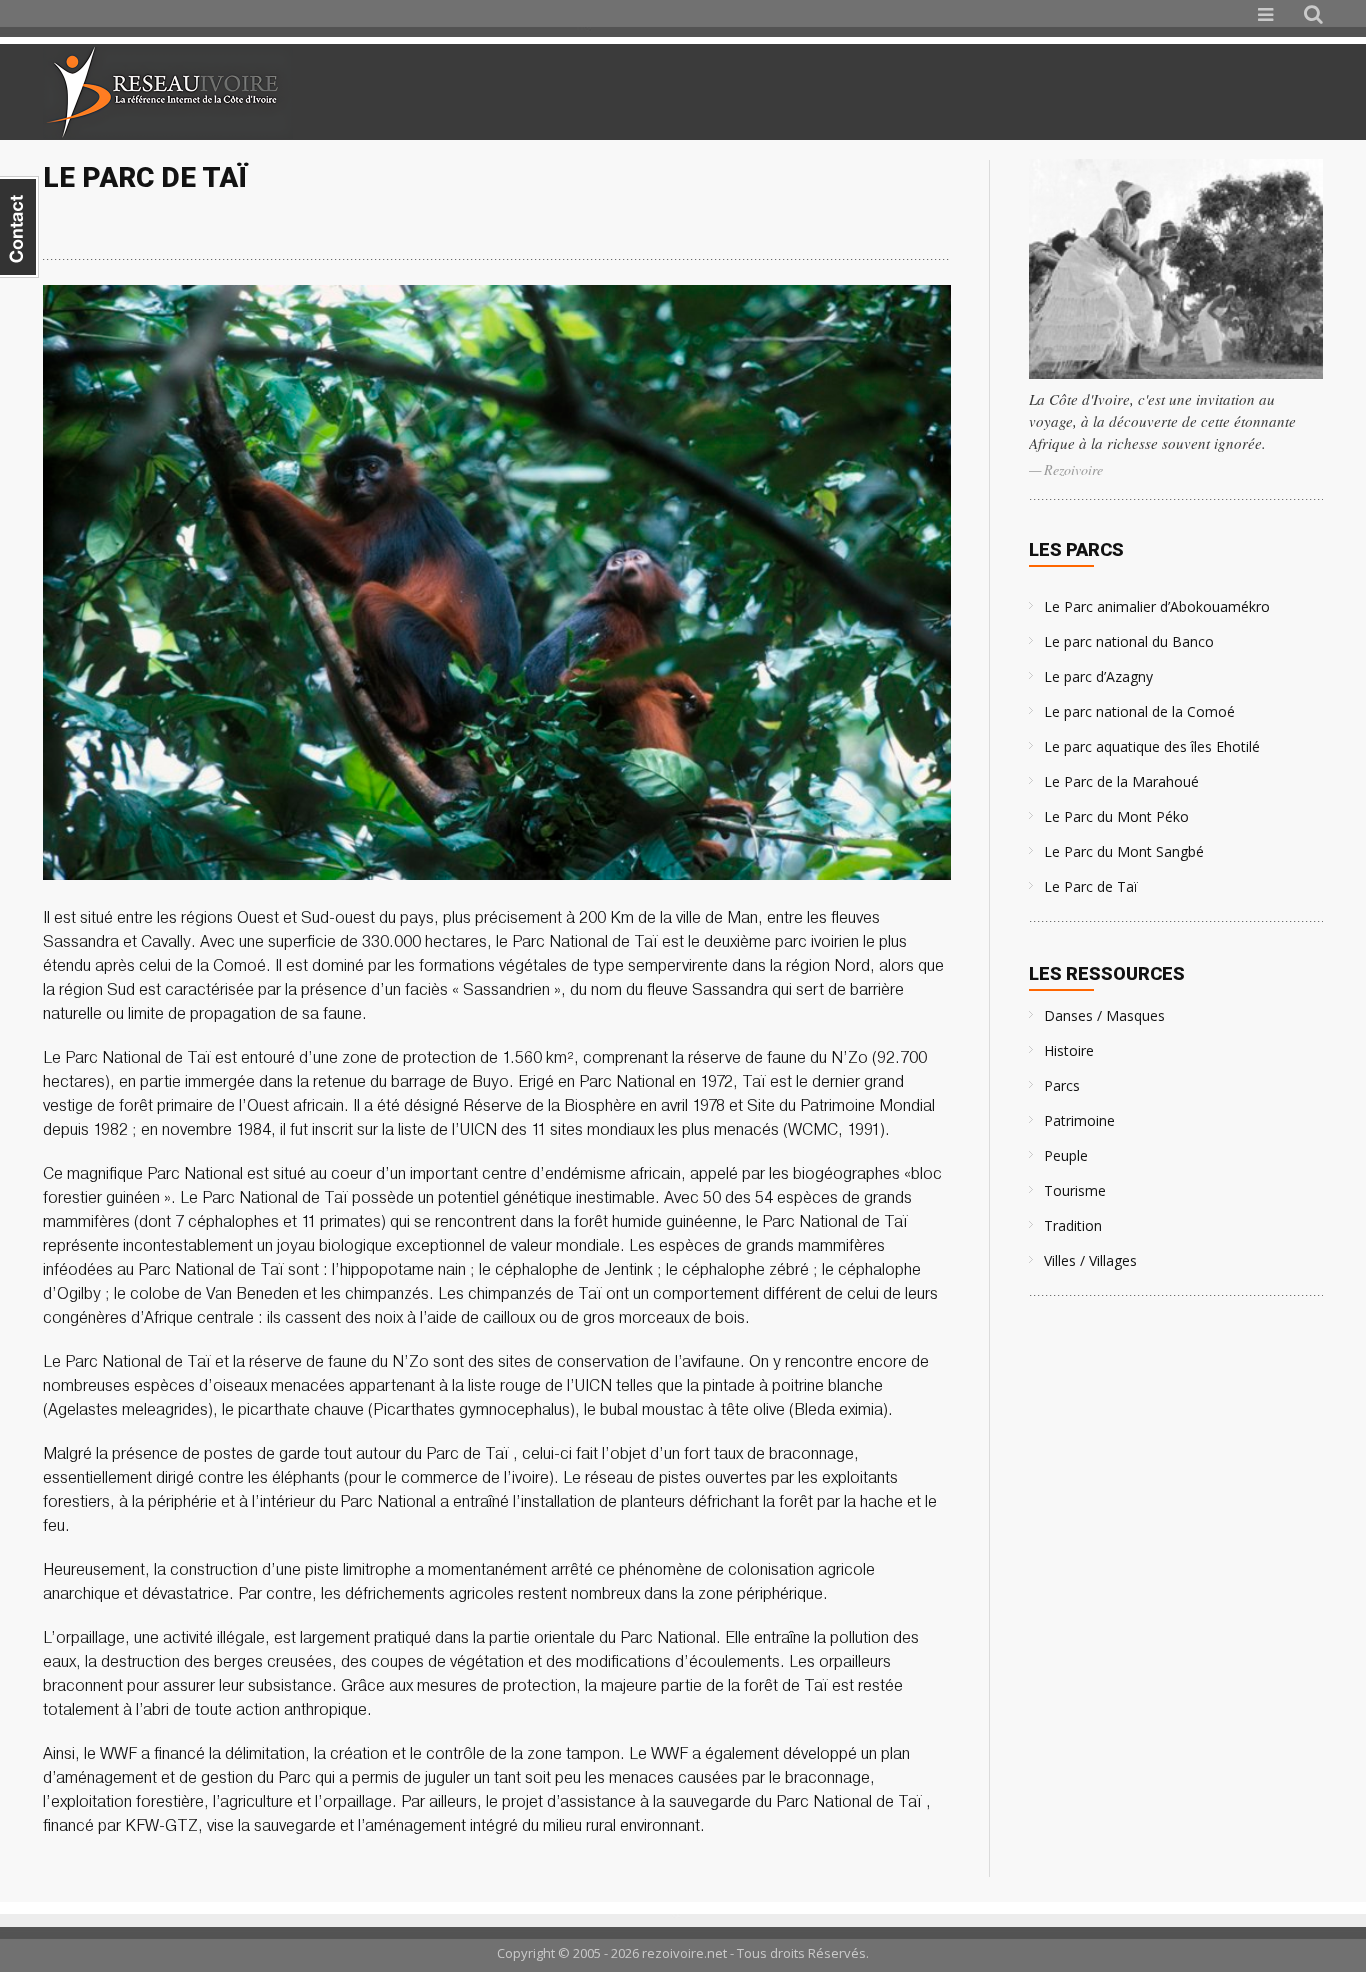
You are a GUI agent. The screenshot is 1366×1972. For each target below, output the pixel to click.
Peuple (1066, 1155)
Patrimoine (1079, 1120)
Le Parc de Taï (1091, 886)
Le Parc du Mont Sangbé (1124, 851)
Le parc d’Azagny (1098, 676)
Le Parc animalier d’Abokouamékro (1157, 606)
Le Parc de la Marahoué (1121, 781)
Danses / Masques (1104, 1015)
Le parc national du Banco (1129, 641)
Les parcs (1076, 549)
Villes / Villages (1090, 1260)
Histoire (1069, 1050)
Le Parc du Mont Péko (1116, 816)
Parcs (1062, 1085)
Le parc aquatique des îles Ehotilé (1152, 746)
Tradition (1073, 1225)
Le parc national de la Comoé (1139, 711)
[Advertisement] (1087, 92)
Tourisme (1075, 1190)
